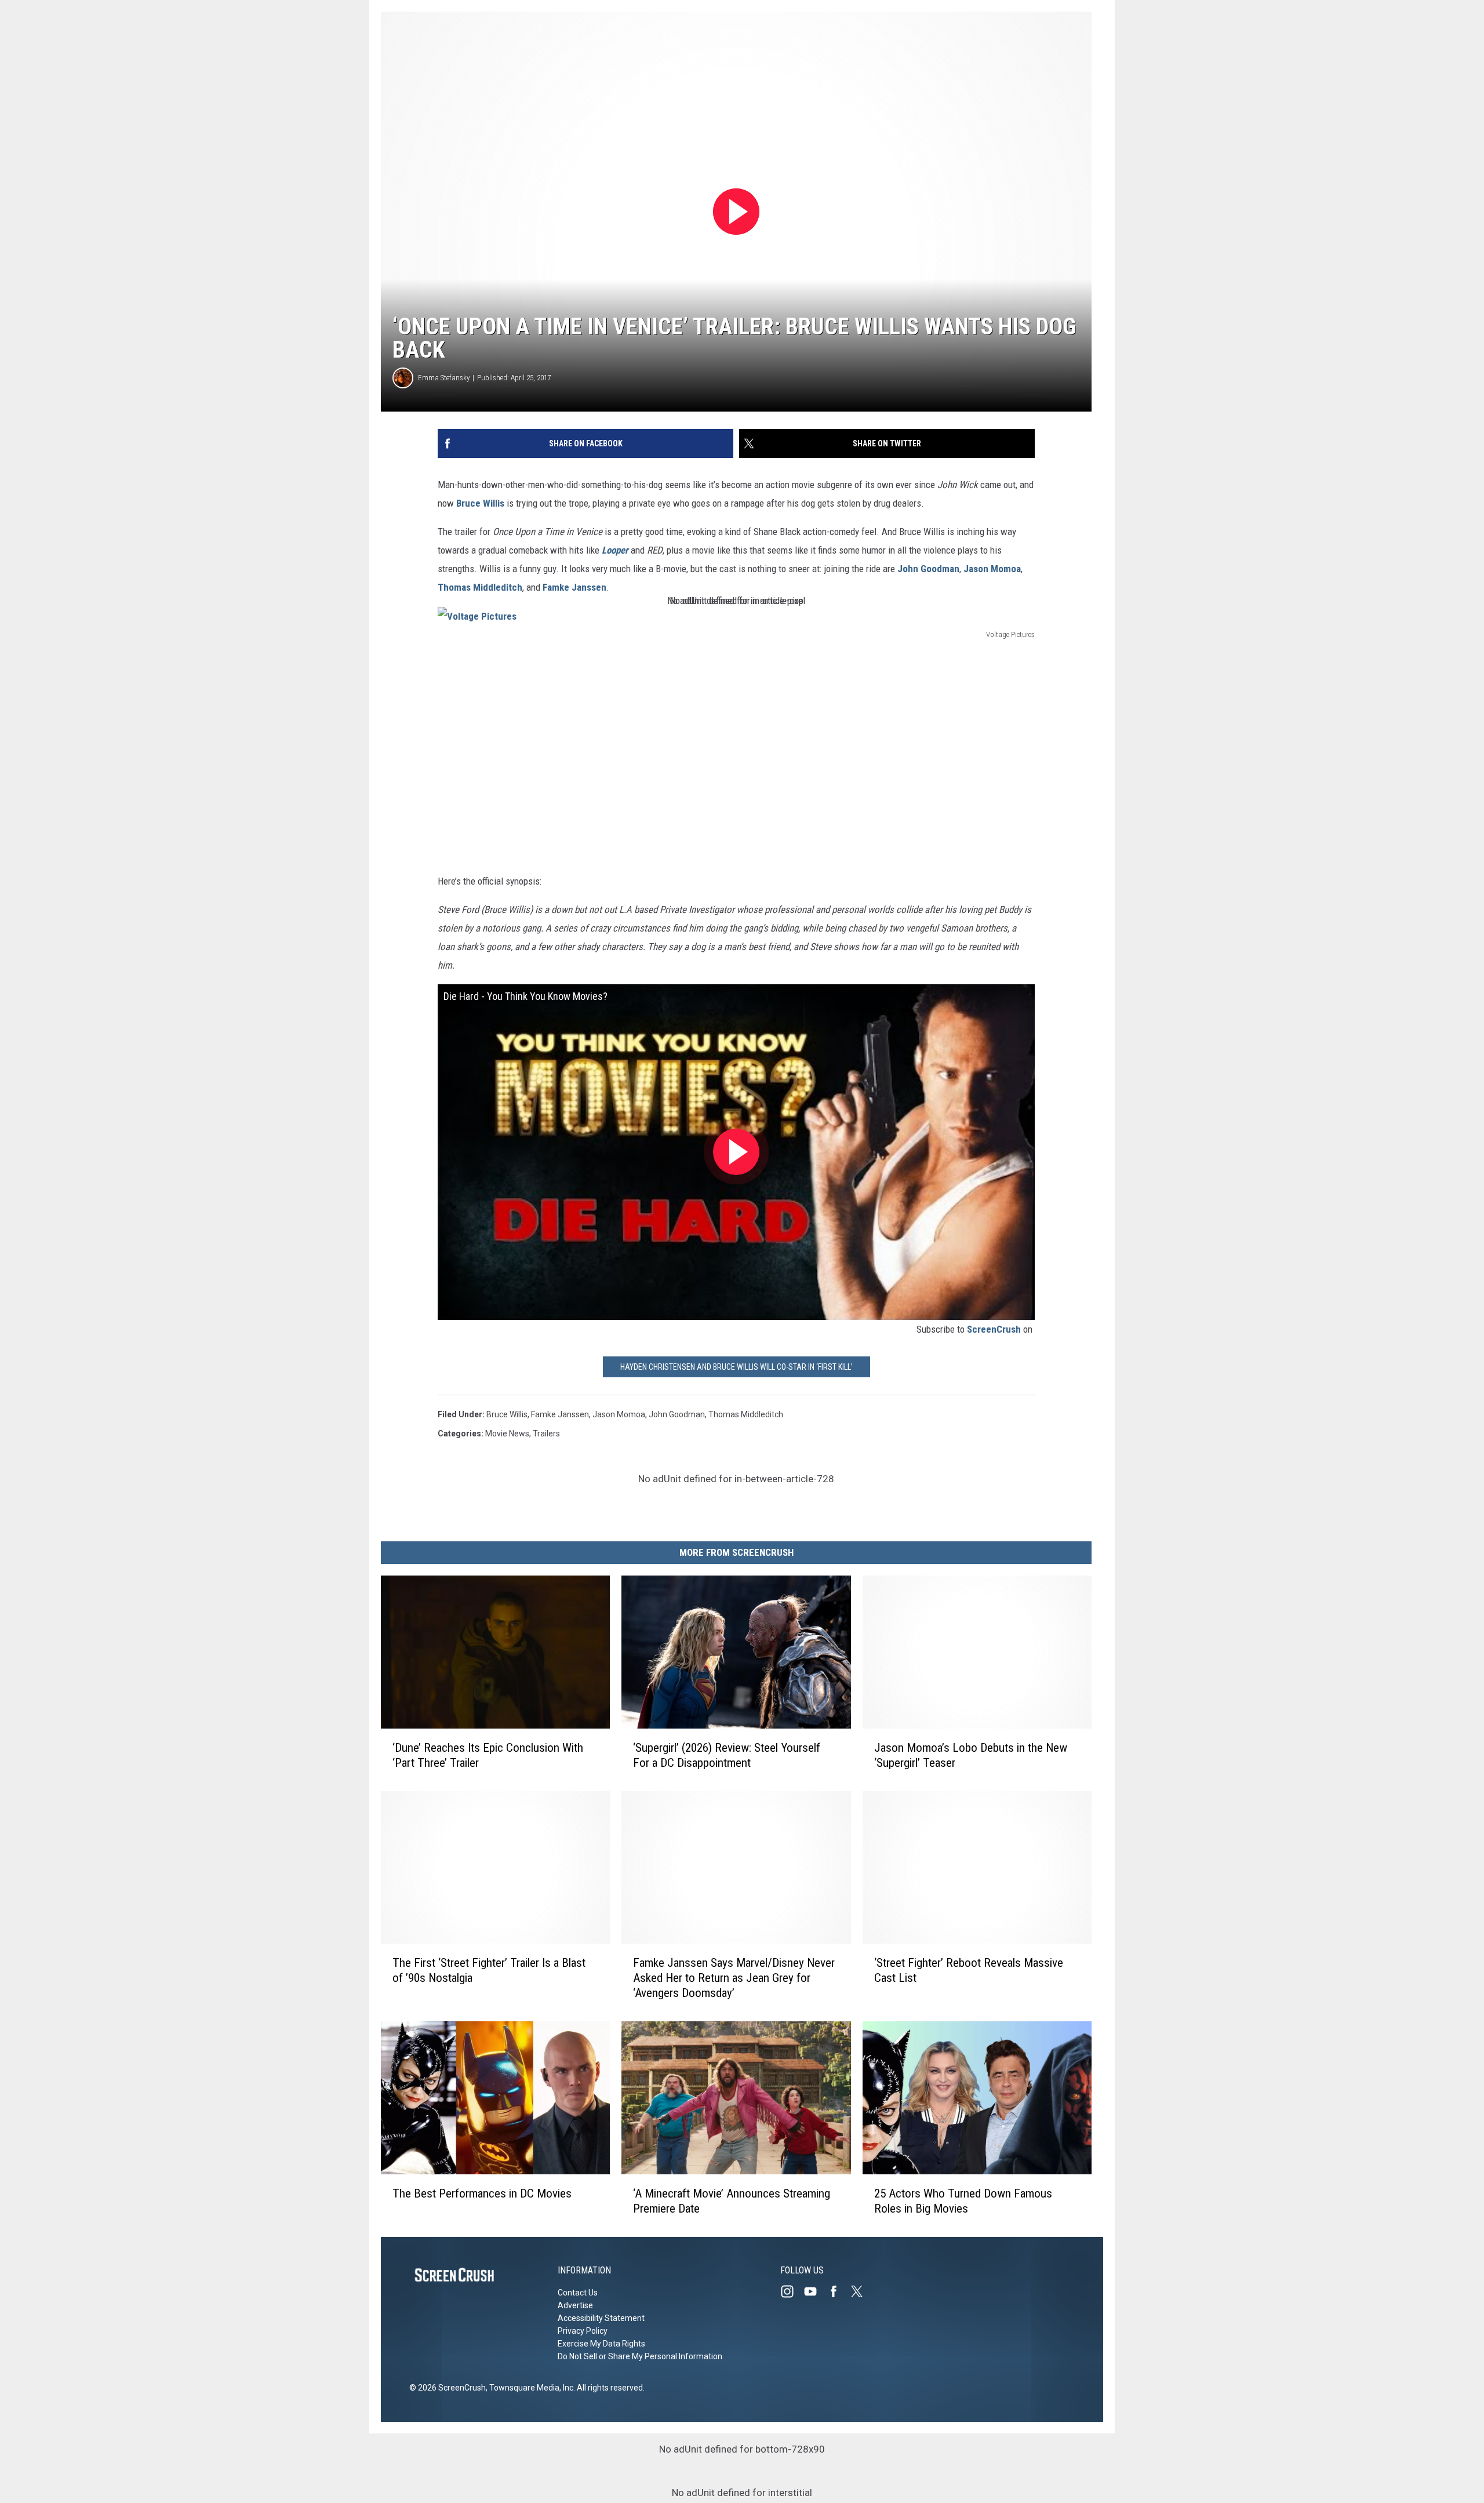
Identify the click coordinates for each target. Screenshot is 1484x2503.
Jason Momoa (992, 569)
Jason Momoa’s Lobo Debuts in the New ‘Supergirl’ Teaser (971, 1755)
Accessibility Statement (601, 2318)
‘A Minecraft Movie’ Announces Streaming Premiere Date (732, 2201)
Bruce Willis (480, 503)
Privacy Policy (583, 2331)
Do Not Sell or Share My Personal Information (640, 2356)
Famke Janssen (574, 587)
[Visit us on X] (861, 2291)
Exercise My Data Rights (601, 2344)
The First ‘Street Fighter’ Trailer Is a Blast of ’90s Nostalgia (489, 1971)
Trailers (546, 1434)
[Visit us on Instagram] (792, 2291)
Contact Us (578, 2293)
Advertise (575, 2305)
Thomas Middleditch (480, 587)
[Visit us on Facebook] (838, 2291)
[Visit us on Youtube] (815, 2291)
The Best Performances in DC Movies (482, 2193)
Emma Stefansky (444, 378)
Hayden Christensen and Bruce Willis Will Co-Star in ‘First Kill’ (736, 1367)
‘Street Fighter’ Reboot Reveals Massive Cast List (969, 1971)
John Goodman (928, 569)
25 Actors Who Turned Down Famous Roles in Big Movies (963, 2201)
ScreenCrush (994, 1329)
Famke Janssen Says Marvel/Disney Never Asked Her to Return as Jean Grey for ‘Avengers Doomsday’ (734, 1978)
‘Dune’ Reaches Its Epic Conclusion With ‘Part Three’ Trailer (488, 1755)
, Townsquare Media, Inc (530, 2388)
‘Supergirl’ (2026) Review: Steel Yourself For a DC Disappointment (727, 1755)
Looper (615, 550)
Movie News (507, 1434)
